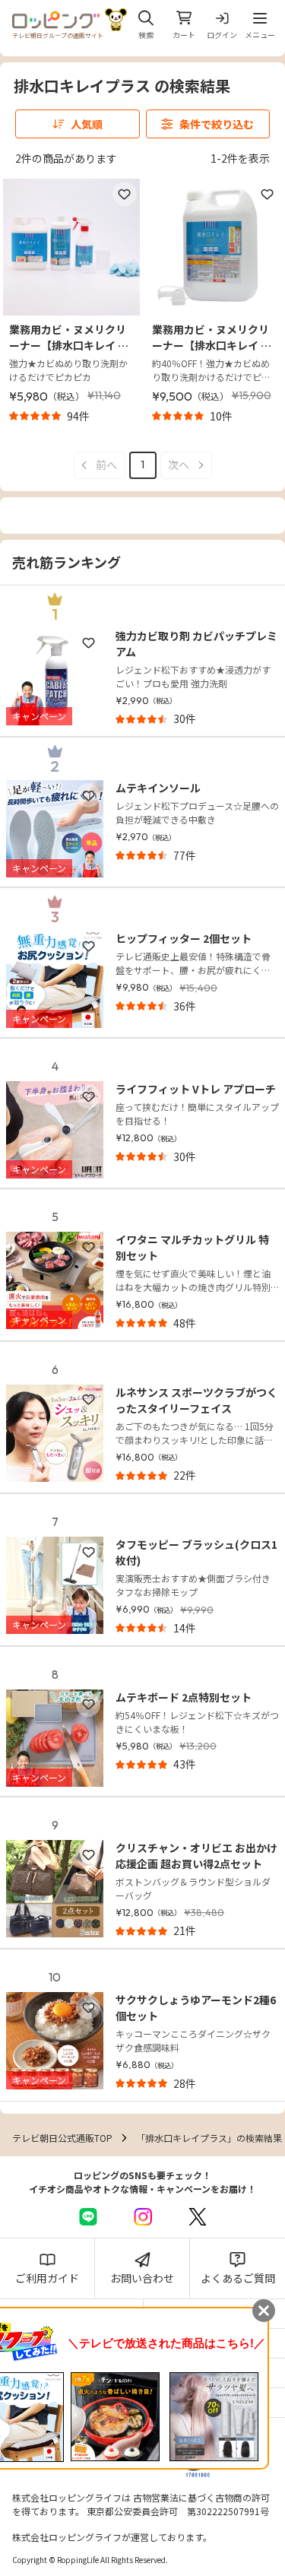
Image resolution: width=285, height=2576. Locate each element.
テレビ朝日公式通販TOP (62, 2138)
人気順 (87, 124)
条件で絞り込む (217, 124)
